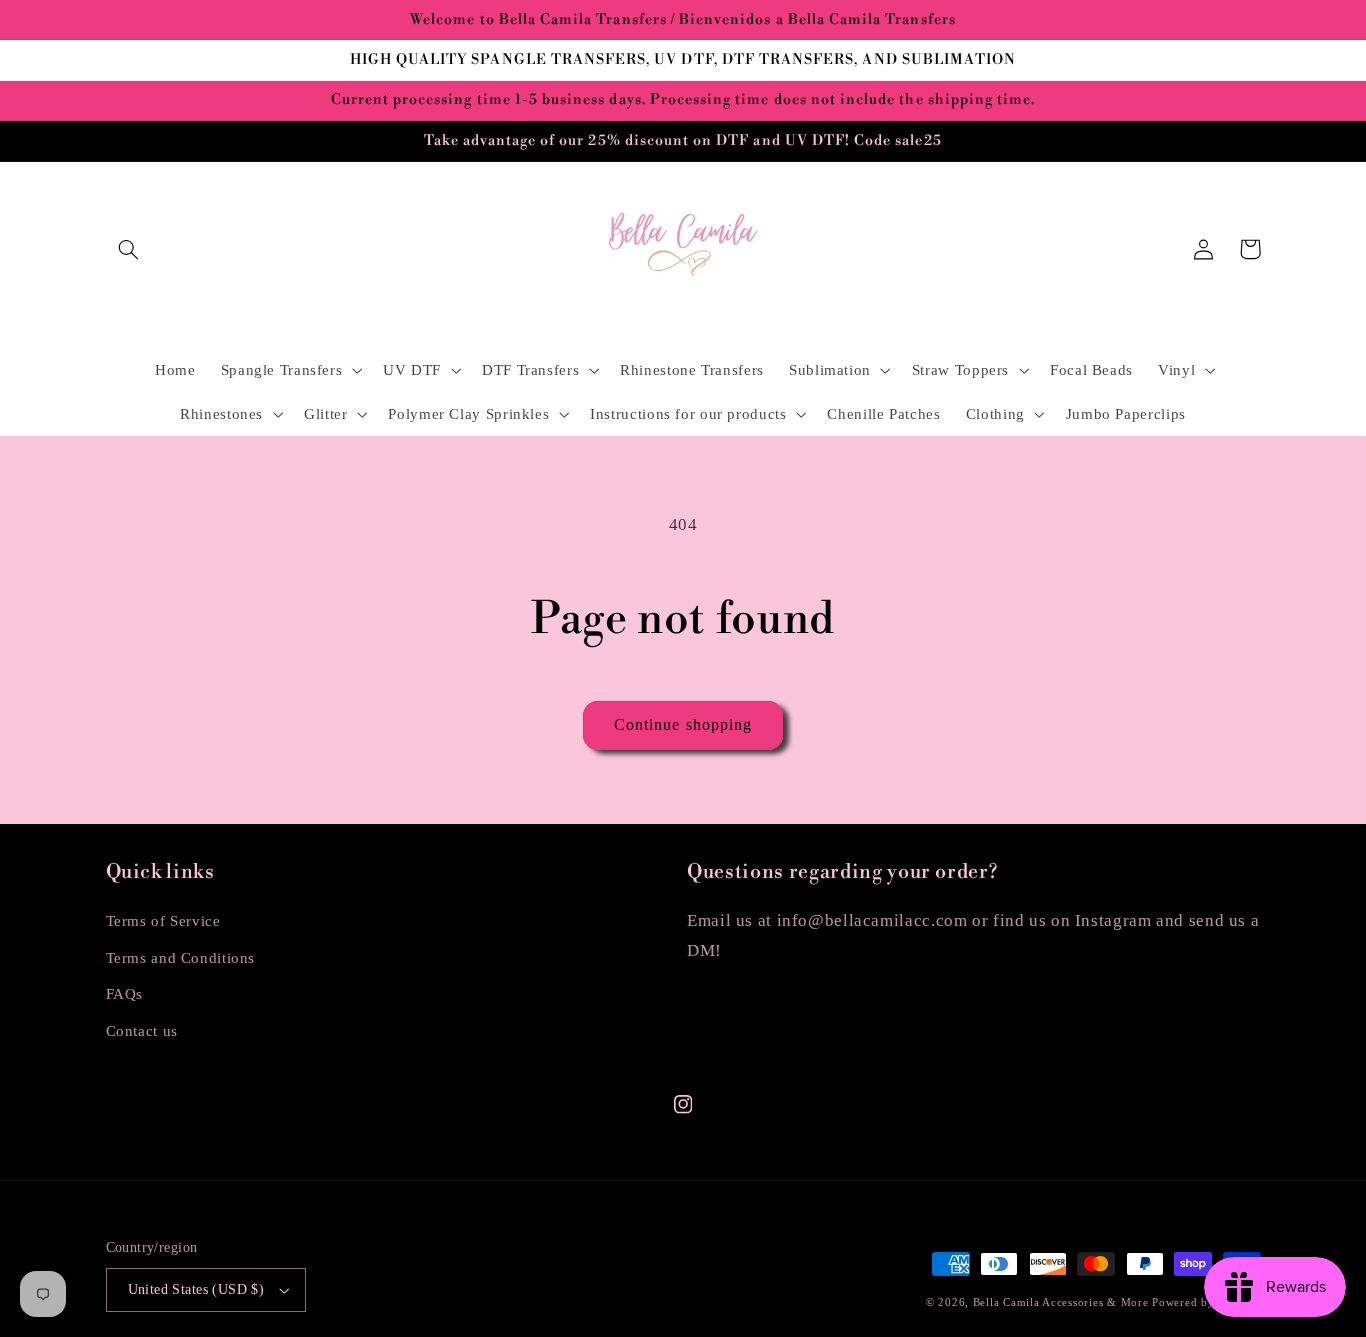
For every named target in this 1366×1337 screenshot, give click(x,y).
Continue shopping (683, 724)
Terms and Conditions (181, 958)
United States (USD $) (196, 1289)
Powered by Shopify (1206, 1302)
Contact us (142, 1031)
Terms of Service (163, 921)
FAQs (125, 994)
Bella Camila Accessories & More (1063, 1302)
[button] (129, 249)
